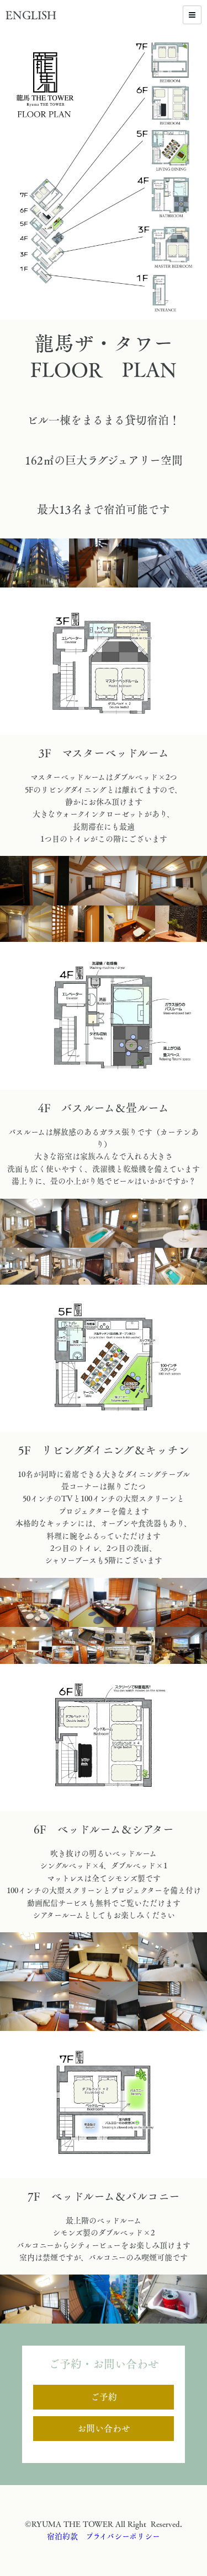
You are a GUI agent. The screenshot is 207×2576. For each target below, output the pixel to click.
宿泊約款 (62, 2536)
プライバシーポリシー (123, 2536)
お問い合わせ (104, 2428)
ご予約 (104, 2397)
